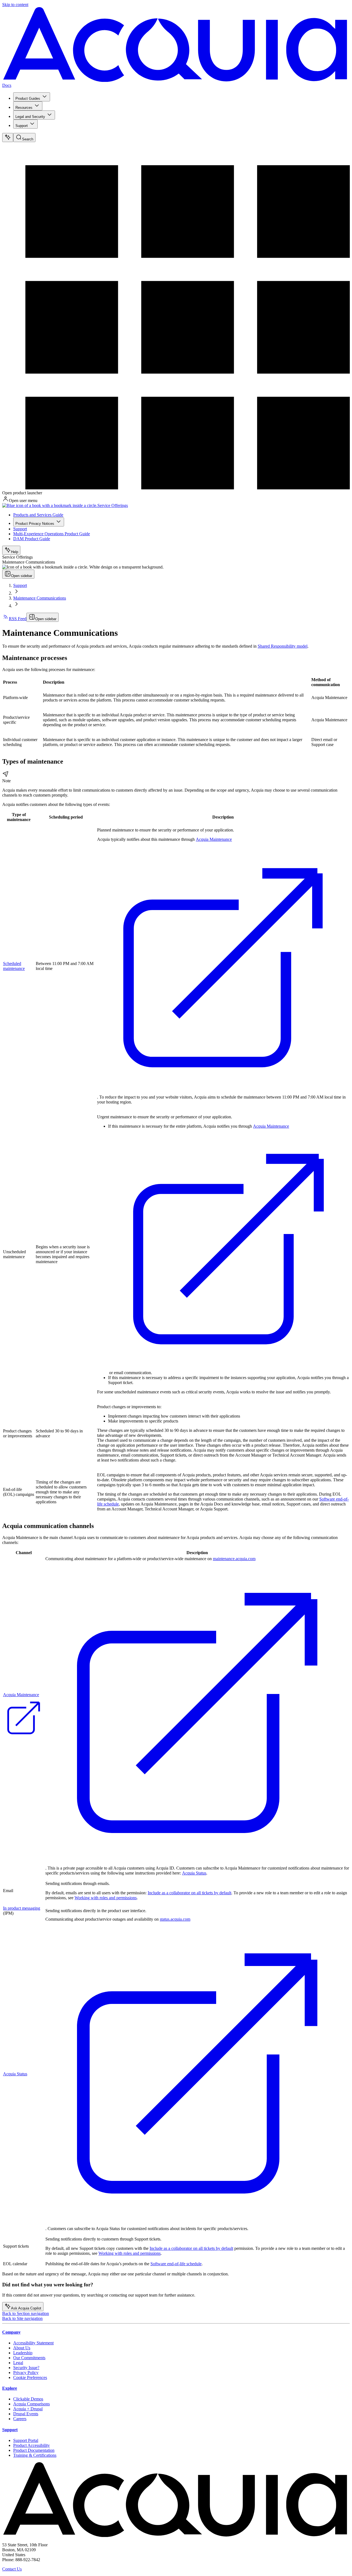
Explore (10, 2388)
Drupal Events (26, 2414)
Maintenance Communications (40, 598)
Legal (18, 2363)
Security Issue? (26, 2368)
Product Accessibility (31, 2445)
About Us (22, 2348)
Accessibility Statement (33, 2343)
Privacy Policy (26, 2373)
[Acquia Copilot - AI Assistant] (8, 138)
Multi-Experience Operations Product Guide (52, 534)
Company (11, 2332)
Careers (20, 2419)
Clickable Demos (28, 2399)
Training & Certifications (35, 2455)
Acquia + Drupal (28, 2409)
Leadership (23, 2353)
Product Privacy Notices (35, 524)
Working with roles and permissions (106, 1898)
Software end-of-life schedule (176, 2264)
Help (15, 552)
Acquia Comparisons (31, 2404)
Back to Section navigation (26, 2313)
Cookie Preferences (30, 2377)
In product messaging (22, 1908)
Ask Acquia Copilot (26, 2308)
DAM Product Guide (32, 539)
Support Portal (26, 2440)
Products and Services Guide (38, 515)
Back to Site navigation (22, 2318)
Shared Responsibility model (283, 646)
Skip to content (15, 5)
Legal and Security (30, 117)
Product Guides (28, 99)
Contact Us (12, 2569)
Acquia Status (194, 1873)
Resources (24, 108)
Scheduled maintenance (14, 966)
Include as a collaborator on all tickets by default (189, 1893)
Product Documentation (34, 2450)
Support (22, 126)
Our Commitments (29, 2358)
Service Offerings (113, 505)
